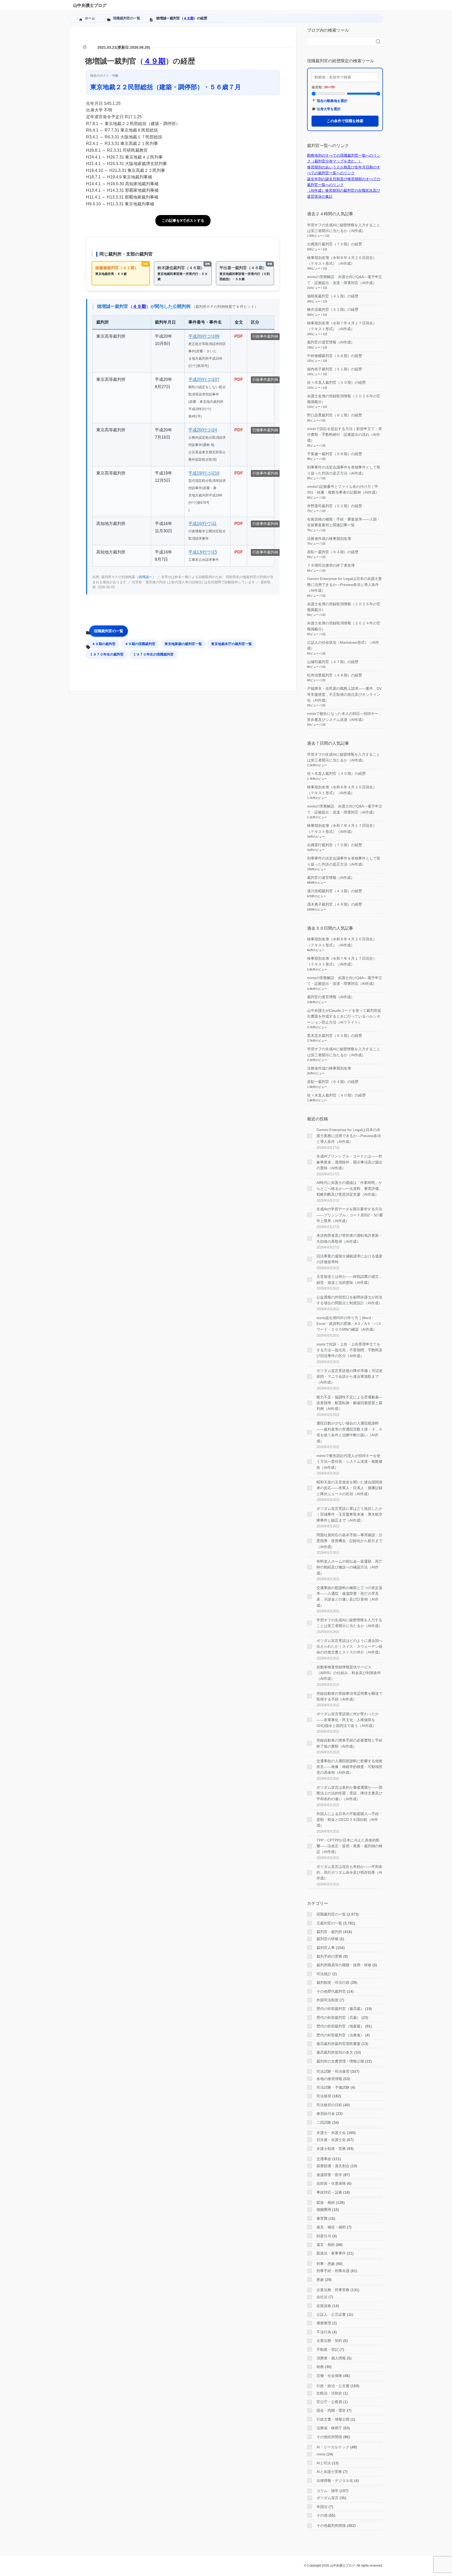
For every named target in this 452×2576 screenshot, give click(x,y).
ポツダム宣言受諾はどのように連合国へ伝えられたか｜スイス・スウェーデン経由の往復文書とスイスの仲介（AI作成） (349, 1646)
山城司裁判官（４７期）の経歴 (333, 662)
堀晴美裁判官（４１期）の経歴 (333, 296)
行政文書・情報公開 (333, 2419)
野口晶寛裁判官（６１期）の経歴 (335, 415)
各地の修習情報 (329, 2079)
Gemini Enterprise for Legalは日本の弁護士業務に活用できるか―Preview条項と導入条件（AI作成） (344, 584)
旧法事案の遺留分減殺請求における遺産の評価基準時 (349, 1259)
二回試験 (324, 2122)
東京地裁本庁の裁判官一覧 (231, 644)
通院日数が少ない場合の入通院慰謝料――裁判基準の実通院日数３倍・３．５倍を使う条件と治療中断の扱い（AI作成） (349, 1432)
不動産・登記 (327, 2349)
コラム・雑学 (327, 2491)
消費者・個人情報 (331, 2358)
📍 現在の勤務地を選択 (329, 101)
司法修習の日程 (329, 2105)
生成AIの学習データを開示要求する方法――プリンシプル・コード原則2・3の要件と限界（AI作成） (350, 1215)
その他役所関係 (329, 2437)
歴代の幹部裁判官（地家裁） (340, 2026)
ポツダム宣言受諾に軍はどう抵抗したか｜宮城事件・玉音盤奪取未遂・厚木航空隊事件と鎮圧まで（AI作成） (349, 1514)
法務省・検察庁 (329, 2428)
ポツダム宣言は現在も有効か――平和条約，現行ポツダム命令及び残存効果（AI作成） (349, 1872)
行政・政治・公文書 (333, 2386)
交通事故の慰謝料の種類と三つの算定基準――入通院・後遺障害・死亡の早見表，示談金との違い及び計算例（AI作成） (349, 1597)
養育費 (322, 2218)
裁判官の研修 (327, 1939)
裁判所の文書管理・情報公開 (340, 2061)
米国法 (322, 2507)
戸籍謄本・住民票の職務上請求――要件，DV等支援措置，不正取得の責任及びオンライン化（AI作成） (344, 694)
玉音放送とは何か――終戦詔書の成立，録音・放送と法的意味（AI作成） (349, 1279)
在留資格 (324, 2306)
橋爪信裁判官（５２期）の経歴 (333, 309)
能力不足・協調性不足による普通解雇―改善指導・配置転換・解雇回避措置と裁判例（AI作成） (349, 1403)
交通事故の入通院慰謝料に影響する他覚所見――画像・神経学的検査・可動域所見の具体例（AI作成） (349, 1767)
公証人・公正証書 (331, 2314)
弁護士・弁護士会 (331, 2133)
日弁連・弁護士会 (331, 2140)
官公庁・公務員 (329, 2402)
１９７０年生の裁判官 (107, 654)
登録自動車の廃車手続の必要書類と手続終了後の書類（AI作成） (349, 1743)
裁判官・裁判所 (329, 1932)
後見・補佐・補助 (331, 2227)
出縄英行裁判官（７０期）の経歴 (335, 244)
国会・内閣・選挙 (331, 2410)
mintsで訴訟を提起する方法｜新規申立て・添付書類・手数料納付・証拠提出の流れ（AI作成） (344, 435)
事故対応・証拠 (329, 2192)
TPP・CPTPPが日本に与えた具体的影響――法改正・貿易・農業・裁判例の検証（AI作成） (349, 1846)
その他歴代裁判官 (331, 1991)
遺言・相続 (326, 2245)
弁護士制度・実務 (331, 2149)
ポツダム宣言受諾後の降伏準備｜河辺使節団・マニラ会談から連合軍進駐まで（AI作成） (349, 1377)
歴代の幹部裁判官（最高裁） (340, 2009)
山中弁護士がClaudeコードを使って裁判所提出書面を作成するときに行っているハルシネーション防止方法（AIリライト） (344, 1016)
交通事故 (324, 2159)
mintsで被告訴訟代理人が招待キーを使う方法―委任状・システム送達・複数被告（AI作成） (349, 1462)
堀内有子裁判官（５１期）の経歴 (335, 369)
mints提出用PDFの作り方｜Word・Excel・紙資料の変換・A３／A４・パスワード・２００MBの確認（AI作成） (349, 1324)
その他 (322, 2515)
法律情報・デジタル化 (335, 2481)
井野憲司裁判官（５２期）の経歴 (335, 506)
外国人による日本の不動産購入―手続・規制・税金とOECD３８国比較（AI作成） (349, 1820)
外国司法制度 (327, 2000)
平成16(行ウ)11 (202, 524)
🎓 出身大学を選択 (326, 109)
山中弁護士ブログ (90, 5)
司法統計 (324, 1974)
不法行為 (324, 2332)
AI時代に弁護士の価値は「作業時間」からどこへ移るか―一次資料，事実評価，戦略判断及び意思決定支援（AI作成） (349, 1188)
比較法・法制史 (329, 2393)
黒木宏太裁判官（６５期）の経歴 (335, 1036)
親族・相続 (326, 2202)
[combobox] (340, 42)
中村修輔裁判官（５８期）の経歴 (335, 356)
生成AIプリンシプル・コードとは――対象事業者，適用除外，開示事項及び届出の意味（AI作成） (349, 1162)
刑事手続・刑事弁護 (333, 2271)
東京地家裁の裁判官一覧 (183, 644)
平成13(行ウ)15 (203, 552)
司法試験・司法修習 (333, 2071)
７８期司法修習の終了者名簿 (331, 565)
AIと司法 (324, 2463)
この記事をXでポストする (183, 221)
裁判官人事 (326, 1948)
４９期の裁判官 (104, 644)
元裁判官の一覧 (329, 1923)
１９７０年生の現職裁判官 (153, 654)
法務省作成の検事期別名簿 (329, 539)
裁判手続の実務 (329, 1956)
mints (321, 2454)
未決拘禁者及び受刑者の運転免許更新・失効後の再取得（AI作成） (349, 1238)
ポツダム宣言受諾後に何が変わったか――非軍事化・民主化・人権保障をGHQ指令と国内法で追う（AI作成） (348, 1720)
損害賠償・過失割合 (333, 2166)
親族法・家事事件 (331, 2253)
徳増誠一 (145, 577)
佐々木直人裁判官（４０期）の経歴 (336, 382)
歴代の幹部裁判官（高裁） (338, 2018)
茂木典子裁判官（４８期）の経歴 (335, 904)
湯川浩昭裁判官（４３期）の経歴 (335, 891)
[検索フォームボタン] (378, 42)
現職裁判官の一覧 (109, 631)
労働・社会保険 (329, 2376)
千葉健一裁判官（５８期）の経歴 (335, 454)
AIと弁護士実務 (329, 2472)
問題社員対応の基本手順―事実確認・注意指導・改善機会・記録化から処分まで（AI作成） (349, 1541)
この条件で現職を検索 (345, 121)
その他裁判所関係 (331, 2526)
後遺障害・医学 (329, 2175)
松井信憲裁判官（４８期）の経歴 (335, 675)
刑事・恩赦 (326, 2264)
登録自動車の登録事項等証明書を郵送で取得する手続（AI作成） (349, 1696)
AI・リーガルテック (333, 2447)
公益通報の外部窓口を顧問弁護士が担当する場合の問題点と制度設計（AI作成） (349, 1300)
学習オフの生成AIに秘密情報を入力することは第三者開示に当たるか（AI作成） (349, 1623)
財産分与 (324, 2236)
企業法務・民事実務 (333, 2290)
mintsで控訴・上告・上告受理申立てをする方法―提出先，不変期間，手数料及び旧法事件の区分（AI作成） (349, 1350)
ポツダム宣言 (327, 2498)
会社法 (322, 2297)
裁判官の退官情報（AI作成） (331, 342)
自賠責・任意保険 (331, 2183)
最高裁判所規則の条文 (335, 2052)
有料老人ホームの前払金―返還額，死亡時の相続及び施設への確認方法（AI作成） (349, 1567)
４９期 (188, 18)
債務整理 (324, 2323)
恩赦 (320, 2280)
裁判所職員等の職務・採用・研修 (344, 1965)
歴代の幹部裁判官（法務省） (340, 2035)
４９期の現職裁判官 (140, 644)
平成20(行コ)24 (203, 430)
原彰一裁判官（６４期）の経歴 (333, 552)
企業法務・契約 (329, 2341)
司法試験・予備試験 (333, 2087)
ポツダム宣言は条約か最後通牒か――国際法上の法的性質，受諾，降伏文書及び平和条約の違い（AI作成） (349, 1793)
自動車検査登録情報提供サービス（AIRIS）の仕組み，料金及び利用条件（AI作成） (349, 1673)
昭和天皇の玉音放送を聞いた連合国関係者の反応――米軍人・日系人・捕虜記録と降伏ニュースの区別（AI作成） (349, 1488)
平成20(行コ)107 (204, 379)
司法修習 (324, 2096)
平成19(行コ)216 (204, 473)
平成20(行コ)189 (204, 336)
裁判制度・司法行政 (333, 1982)
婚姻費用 (324, 2210)
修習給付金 (326, 2114)
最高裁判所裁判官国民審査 (338, 2044)
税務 (320, 2367)
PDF (239, 336)
